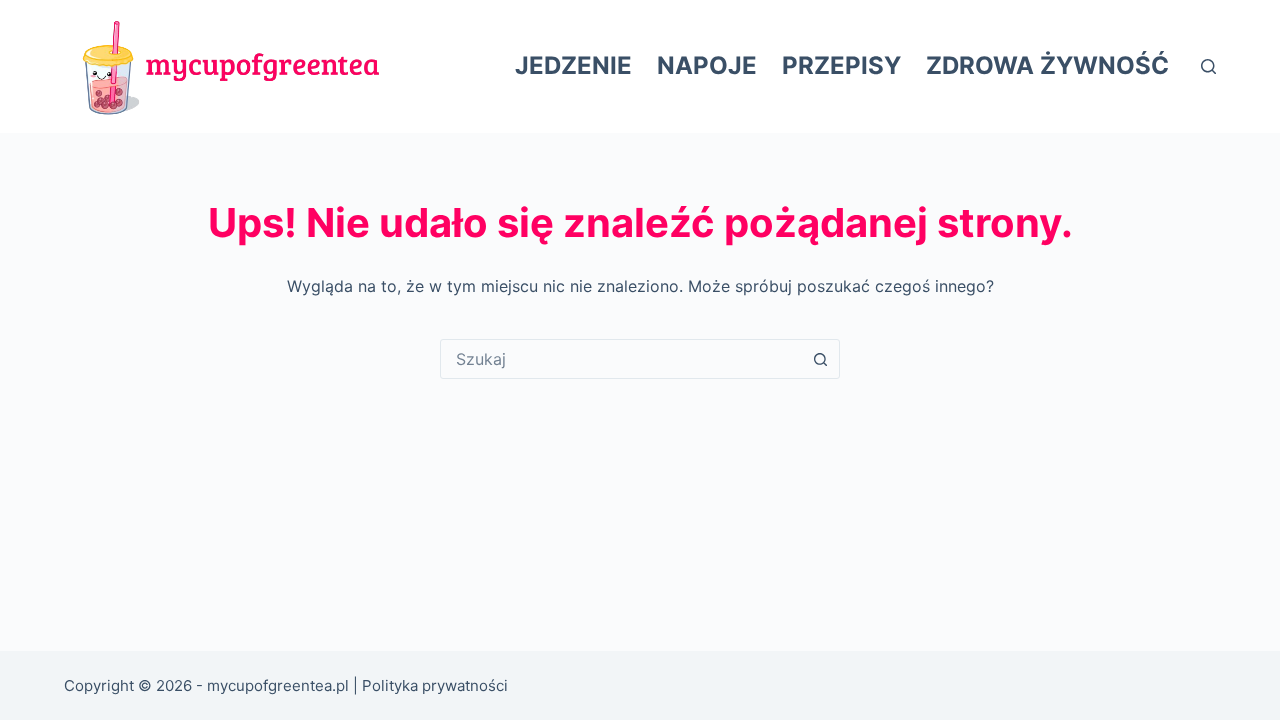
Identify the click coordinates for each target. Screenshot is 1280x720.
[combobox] (621, 359)
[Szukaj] (1208, 66)
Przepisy (841, 65)
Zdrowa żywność (1047, 65)
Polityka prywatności (435, 685)
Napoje (707, 65)
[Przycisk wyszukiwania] (820, 359)
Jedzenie (573, 65)
